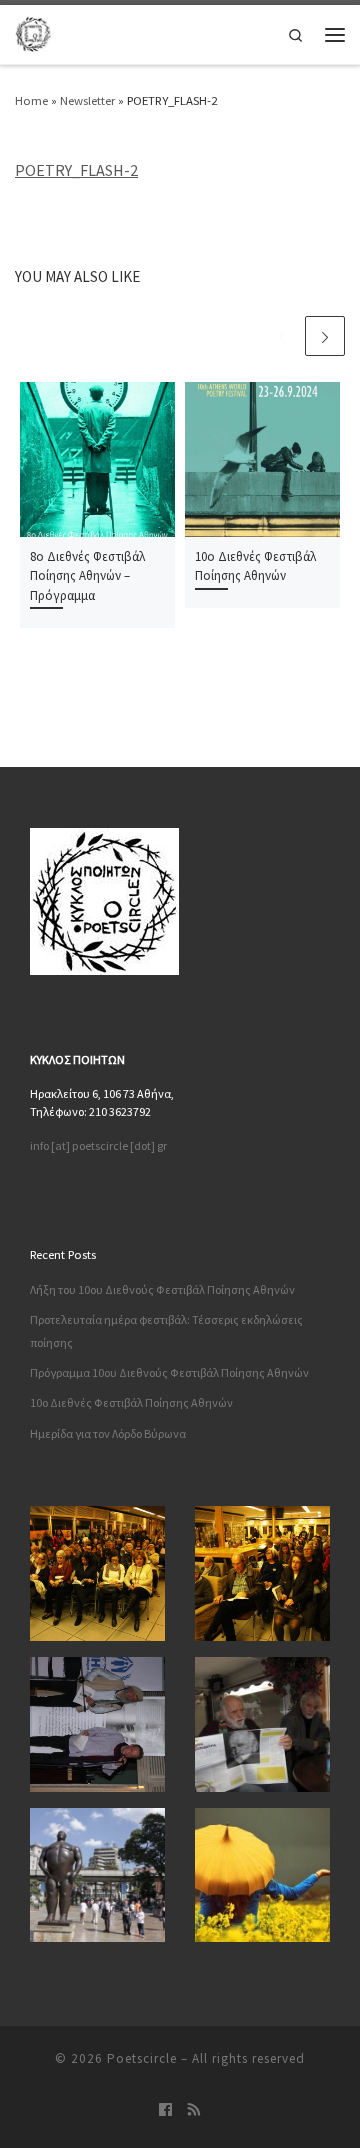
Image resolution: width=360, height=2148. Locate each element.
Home (31, 100)
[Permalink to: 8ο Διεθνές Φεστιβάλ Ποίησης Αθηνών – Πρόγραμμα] (97, 459)
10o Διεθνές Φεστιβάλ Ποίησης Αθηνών (131, 1402)
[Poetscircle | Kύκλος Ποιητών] (33, 31)
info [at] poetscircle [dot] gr (98, 1145)
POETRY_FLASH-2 (76, 170)
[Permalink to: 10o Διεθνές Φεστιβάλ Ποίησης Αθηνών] (262, 459)
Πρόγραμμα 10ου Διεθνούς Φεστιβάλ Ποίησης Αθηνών (169, 1372)
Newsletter (87, 100)
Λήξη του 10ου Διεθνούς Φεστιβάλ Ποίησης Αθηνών (162, 1289)
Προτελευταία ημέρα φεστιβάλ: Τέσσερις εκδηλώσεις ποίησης (166, 1331)
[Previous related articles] (281, 336)
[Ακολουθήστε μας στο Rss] (194, 2110)
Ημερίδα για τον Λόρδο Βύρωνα (108, 1433)
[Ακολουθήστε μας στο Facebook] (165, 2110)
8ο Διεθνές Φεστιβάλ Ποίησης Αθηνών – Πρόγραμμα (87, 576)
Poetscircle (142, 2058)
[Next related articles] (325, 336)
